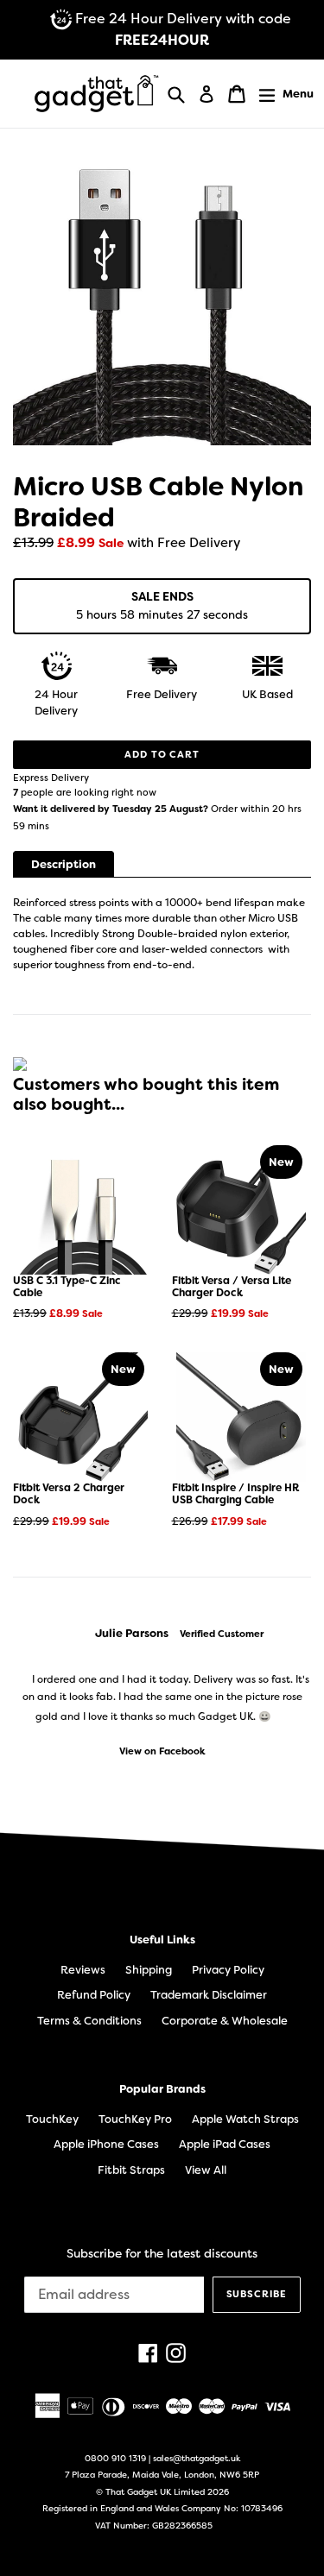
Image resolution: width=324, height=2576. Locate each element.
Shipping (149, 1970)
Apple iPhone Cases (106, 2144)
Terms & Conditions (89, 2021)
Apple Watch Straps (245, 2119)
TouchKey (52, 2119)
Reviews (83, 1970)
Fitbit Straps (131, 2170)
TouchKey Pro (135, 2119)
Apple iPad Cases (225, 2144)
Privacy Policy (228, 1970)
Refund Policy (94, 1995)
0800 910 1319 (115, 2458)
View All (206, 2170)
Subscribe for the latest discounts (162, 2254)
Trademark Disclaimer (209, 1995)
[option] (162, 1692)
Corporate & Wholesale (225, 2021)
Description (64, 864)
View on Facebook (162, 1751)
